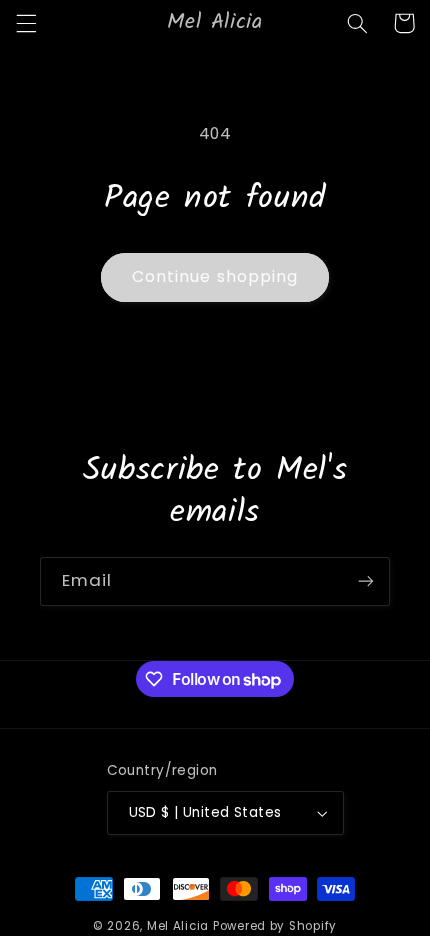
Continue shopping (215, 276)
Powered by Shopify (275, 926)
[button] (26, 23)
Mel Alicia (178, 926)
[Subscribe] (366, 581)
